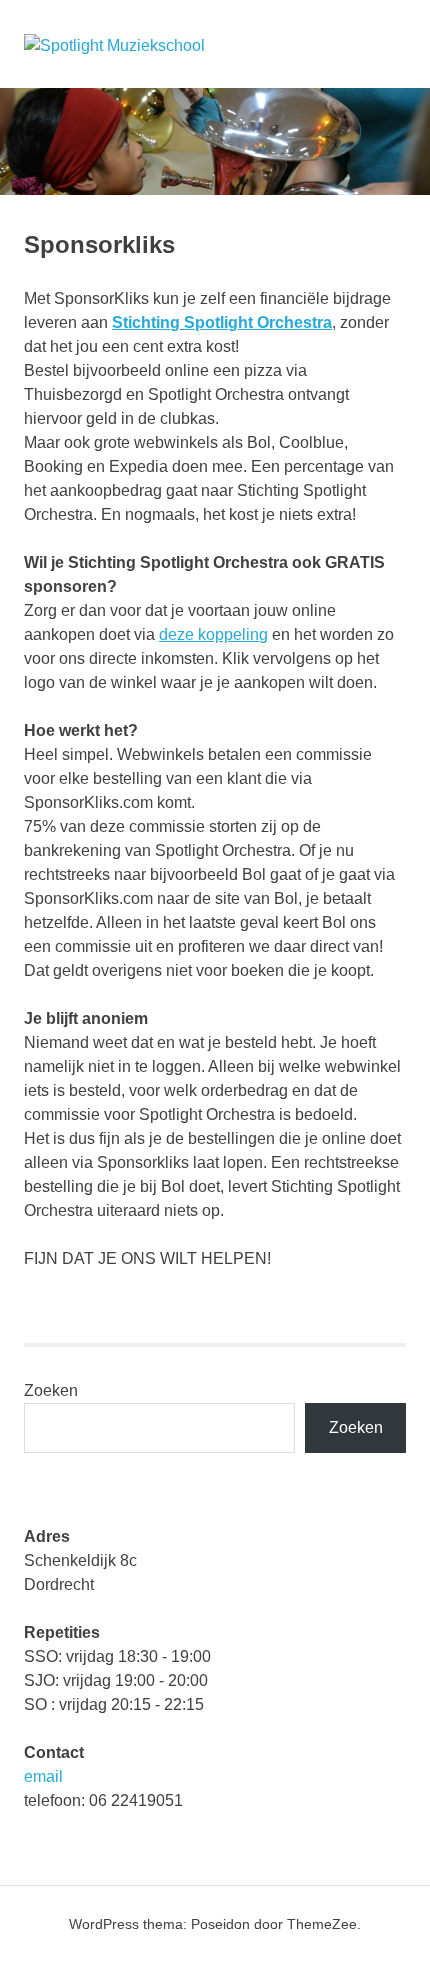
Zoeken (51, 1390)
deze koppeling (213, 634)
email (43, 1776)
